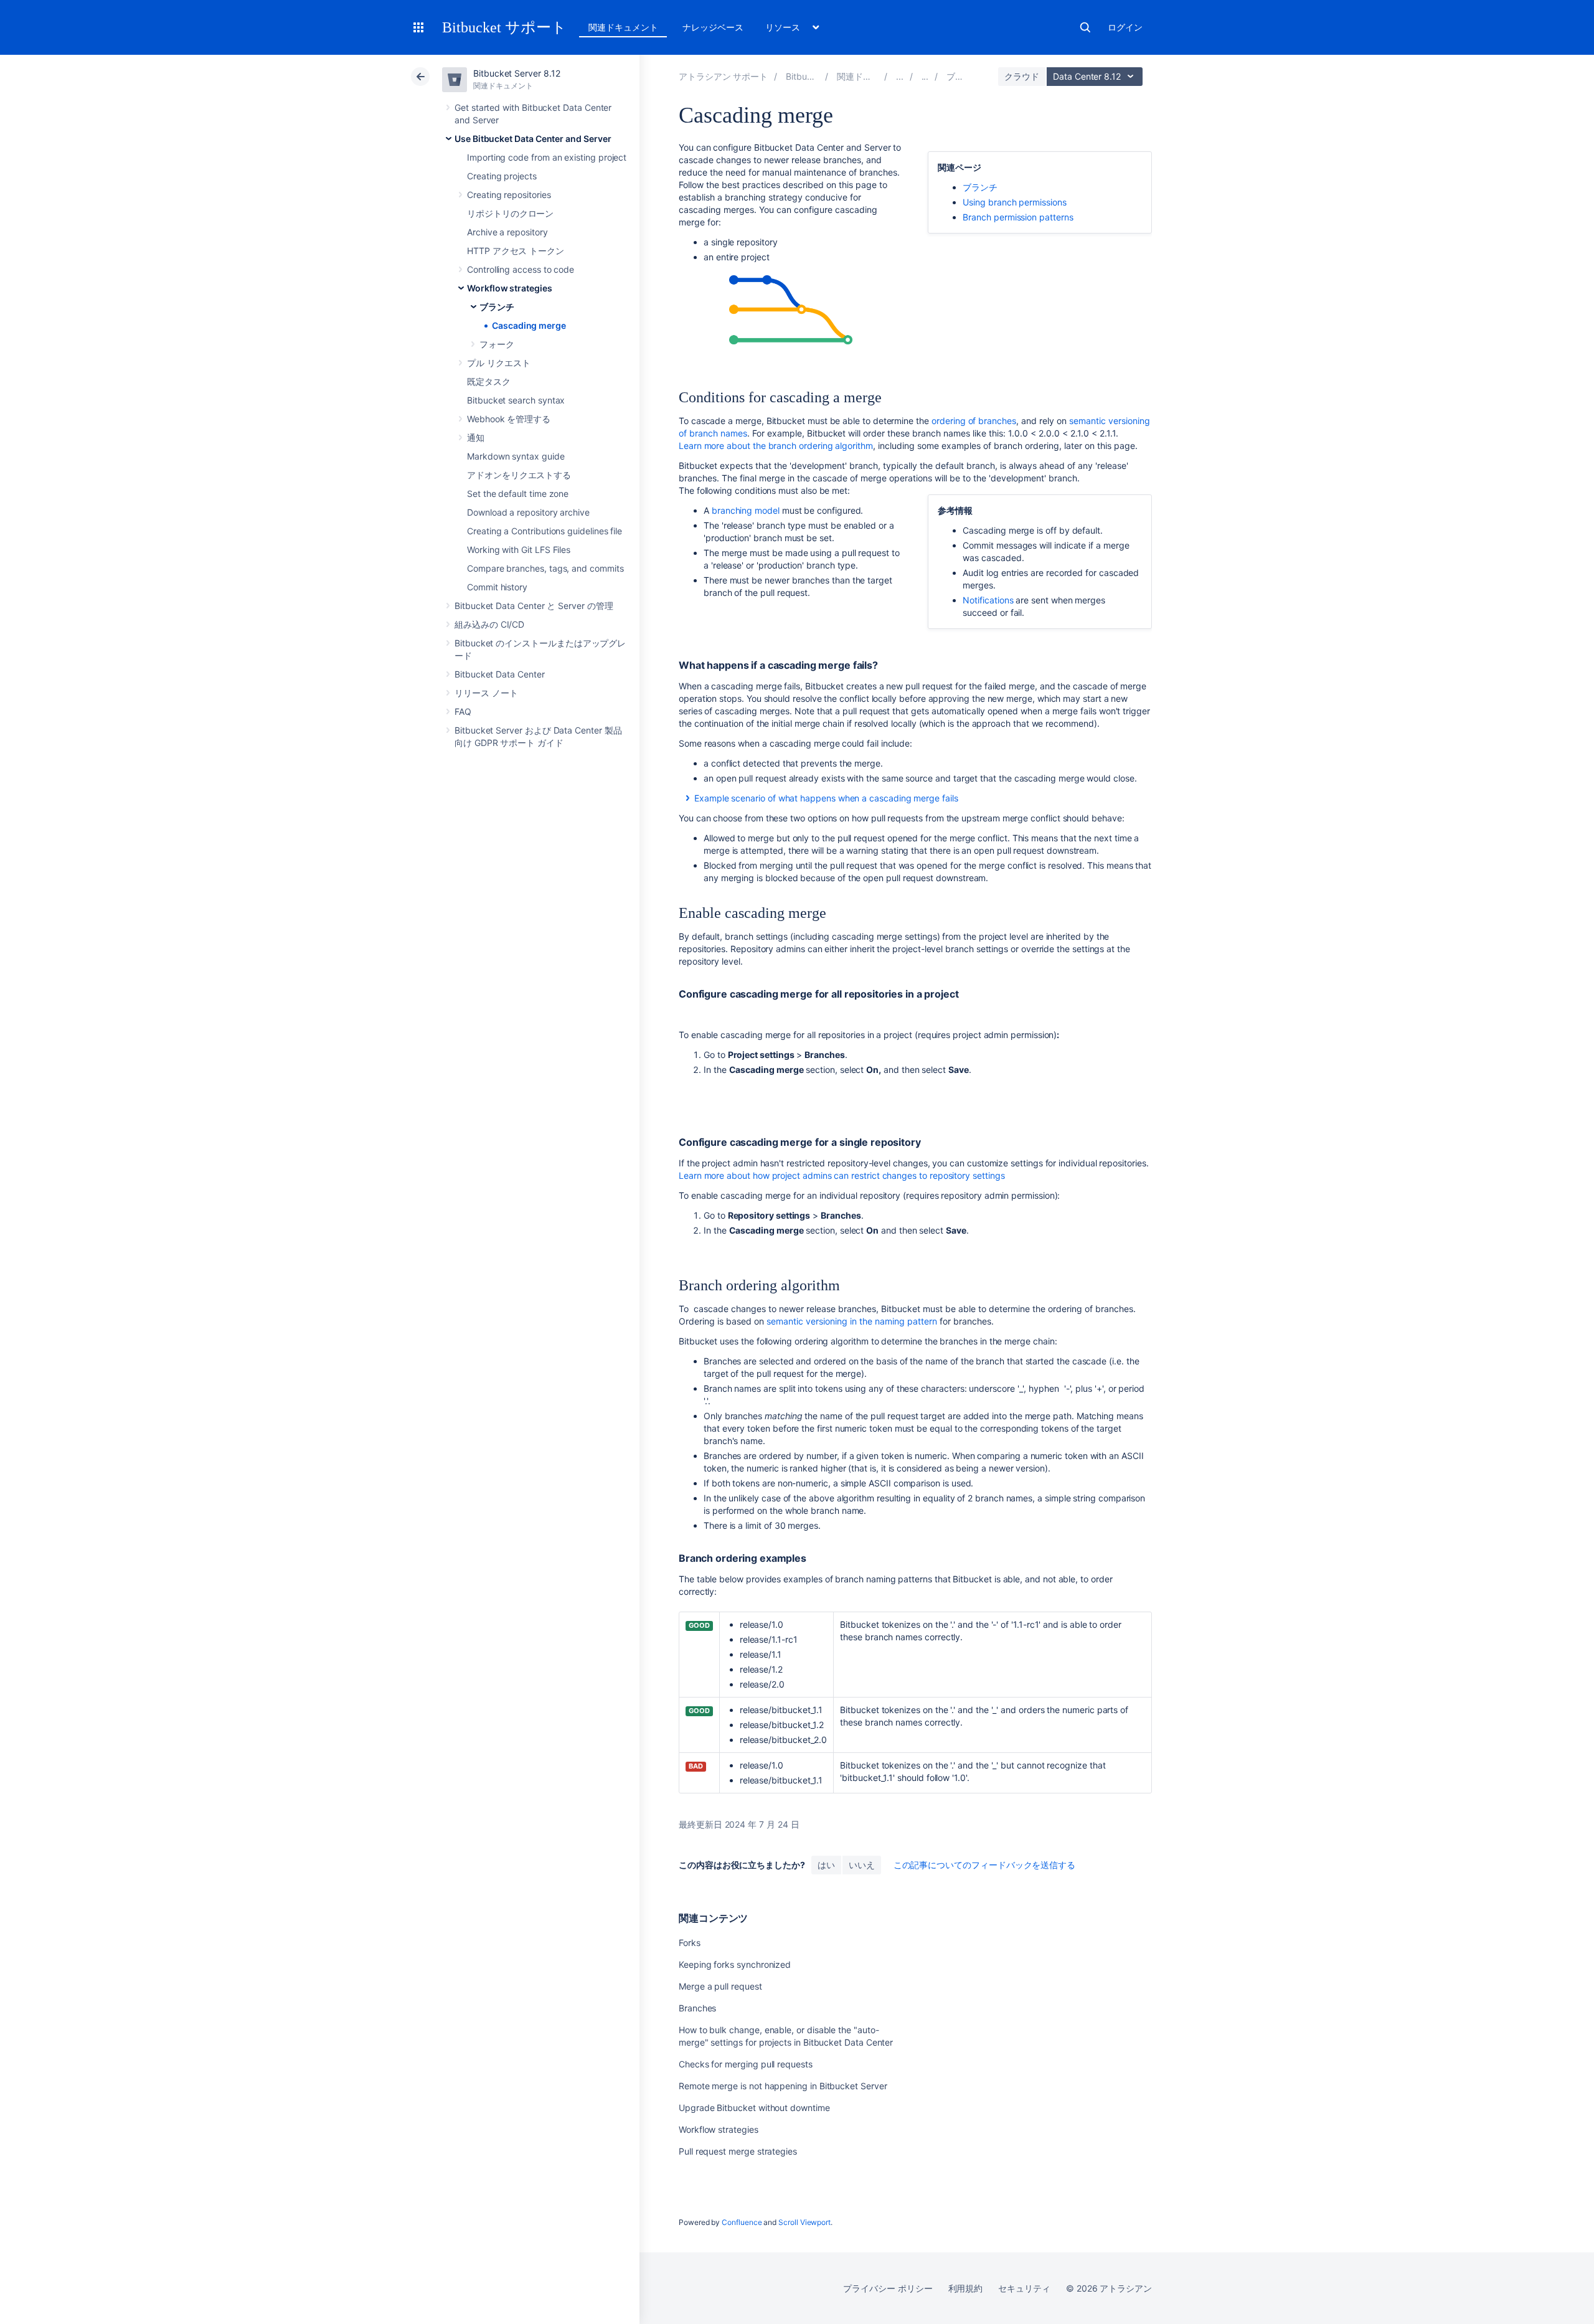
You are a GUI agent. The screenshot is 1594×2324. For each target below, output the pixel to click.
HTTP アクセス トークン (516, 251)
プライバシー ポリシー (888, 2288)
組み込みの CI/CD (489, 624)
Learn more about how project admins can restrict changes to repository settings (842, 1175)
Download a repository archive (528, 512)
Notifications (988, 600)
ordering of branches (974, 421)
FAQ (463, 711)
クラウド (1022, 76)
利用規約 (966, 2288)
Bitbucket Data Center (500, 674)
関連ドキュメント (623, 27)
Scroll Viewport (804, 2222)
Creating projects (502, 176)
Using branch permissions (1014, 202)
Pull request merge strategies (738, 2151)
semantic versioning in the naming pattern (853, 1321)
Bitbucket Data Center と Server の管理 (534, 606)
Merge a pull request (720, 1986)
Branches (697, 2008)
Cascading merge (529, 325)
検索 (1085, 27)
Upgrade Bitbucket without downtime (754, 2108)
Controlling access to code (521, 269)
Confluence (742, 2222)
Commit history (497, 587)
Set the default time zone (518, 494)
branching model (746, 510)
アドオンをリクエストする (519, 475)
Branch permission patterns (1018, 217)
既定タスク (489, 381)
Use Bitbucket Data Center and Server (533, 139)
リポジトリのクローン (510, 213)
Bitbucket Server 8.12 (517, 73)
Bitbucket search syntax (516, 400)
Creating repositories (509, 195)
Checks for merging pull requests (746, 2064)
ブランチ (497, 307)
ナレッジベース (713, 27)
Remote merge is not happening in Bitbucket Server (783, 2086)
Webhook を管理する (509, 419)
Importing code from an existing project (547, 157)
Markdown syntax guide (516, 456)
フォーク (497, 344)
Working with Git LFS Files (519, 550)
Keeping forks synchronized (735, 1964)
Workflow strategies (510, 288)
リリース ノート (486, 693)
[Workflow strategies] (925, 76)
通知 (476, 437)
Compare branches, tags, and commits (545, 568)
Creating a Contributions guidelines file (545, 531)
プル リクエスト (498, 363)
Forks (690, 1943)
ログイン (1125, 27)
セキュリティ (1024, 2288)
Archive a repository (507, 232)
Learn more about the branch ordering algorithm (776, 446)
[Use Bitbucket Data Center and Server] (900, 76)
